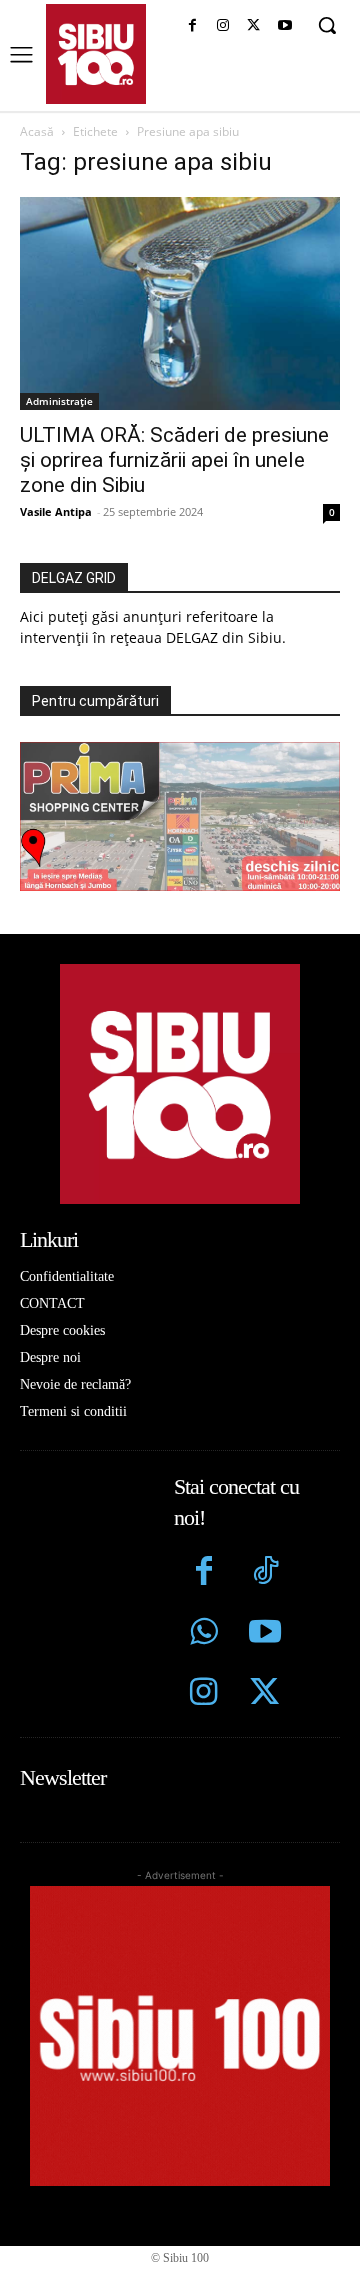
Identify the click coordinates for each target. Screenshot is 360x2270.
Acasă (37, 131)
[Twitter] (264, 1694)
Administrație (59, 401)
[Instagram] (223, 26)
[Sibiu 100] (96, 54)
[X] (253, 26)
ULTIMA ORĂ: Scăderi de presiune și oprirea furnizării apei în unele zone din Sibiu (174, 460)
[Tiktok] (264, 1573)
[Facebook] (192, 26)
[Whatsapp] (204, 1634)
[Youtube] (284, 26)
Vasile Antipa (56, 511)
